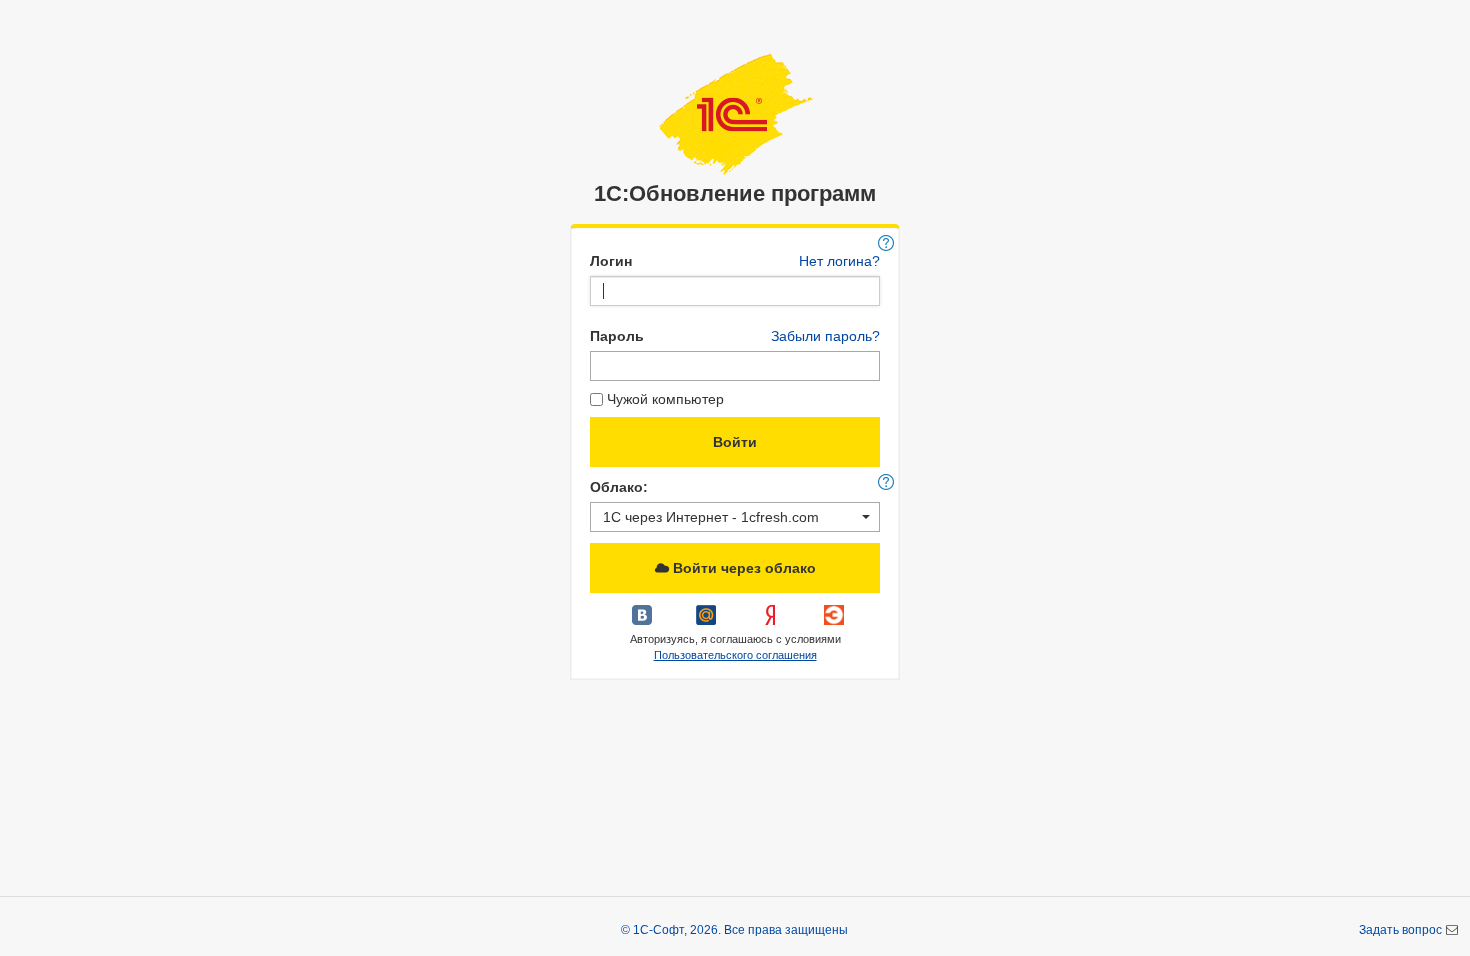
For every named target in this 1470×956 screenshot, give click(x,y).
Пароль (617, 336)
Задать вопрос (1402, 930)
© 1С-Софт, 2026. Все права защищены (734, 930)
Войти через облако (742, 568)
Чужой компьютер (665, 399)
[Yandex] (772, 622)
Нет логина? (839, 261)
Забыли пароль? (825, 336)
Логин (611, 261)
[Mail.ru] (708, 622)
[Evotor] (834, 622)
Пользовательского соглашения (735, 655)
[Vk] (644, 622)
